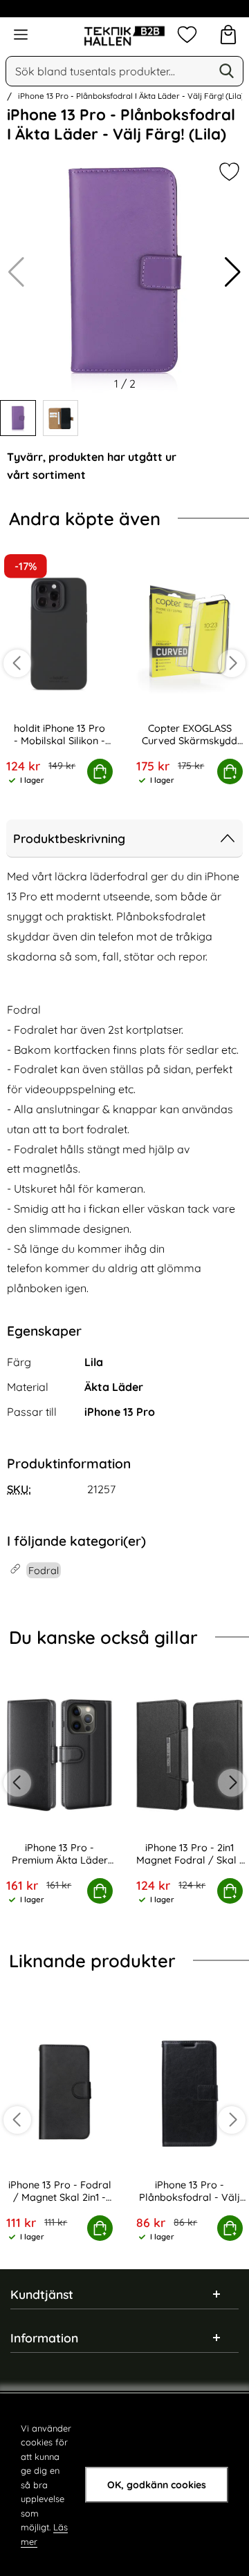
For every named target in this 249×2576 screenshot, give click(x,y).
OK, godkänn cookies (157, 2485)
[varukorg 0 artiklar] (228, 35)
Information (44, 2338)
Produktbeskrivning (69, 838)
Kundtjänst (42, 2294)
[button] (233, 272)
